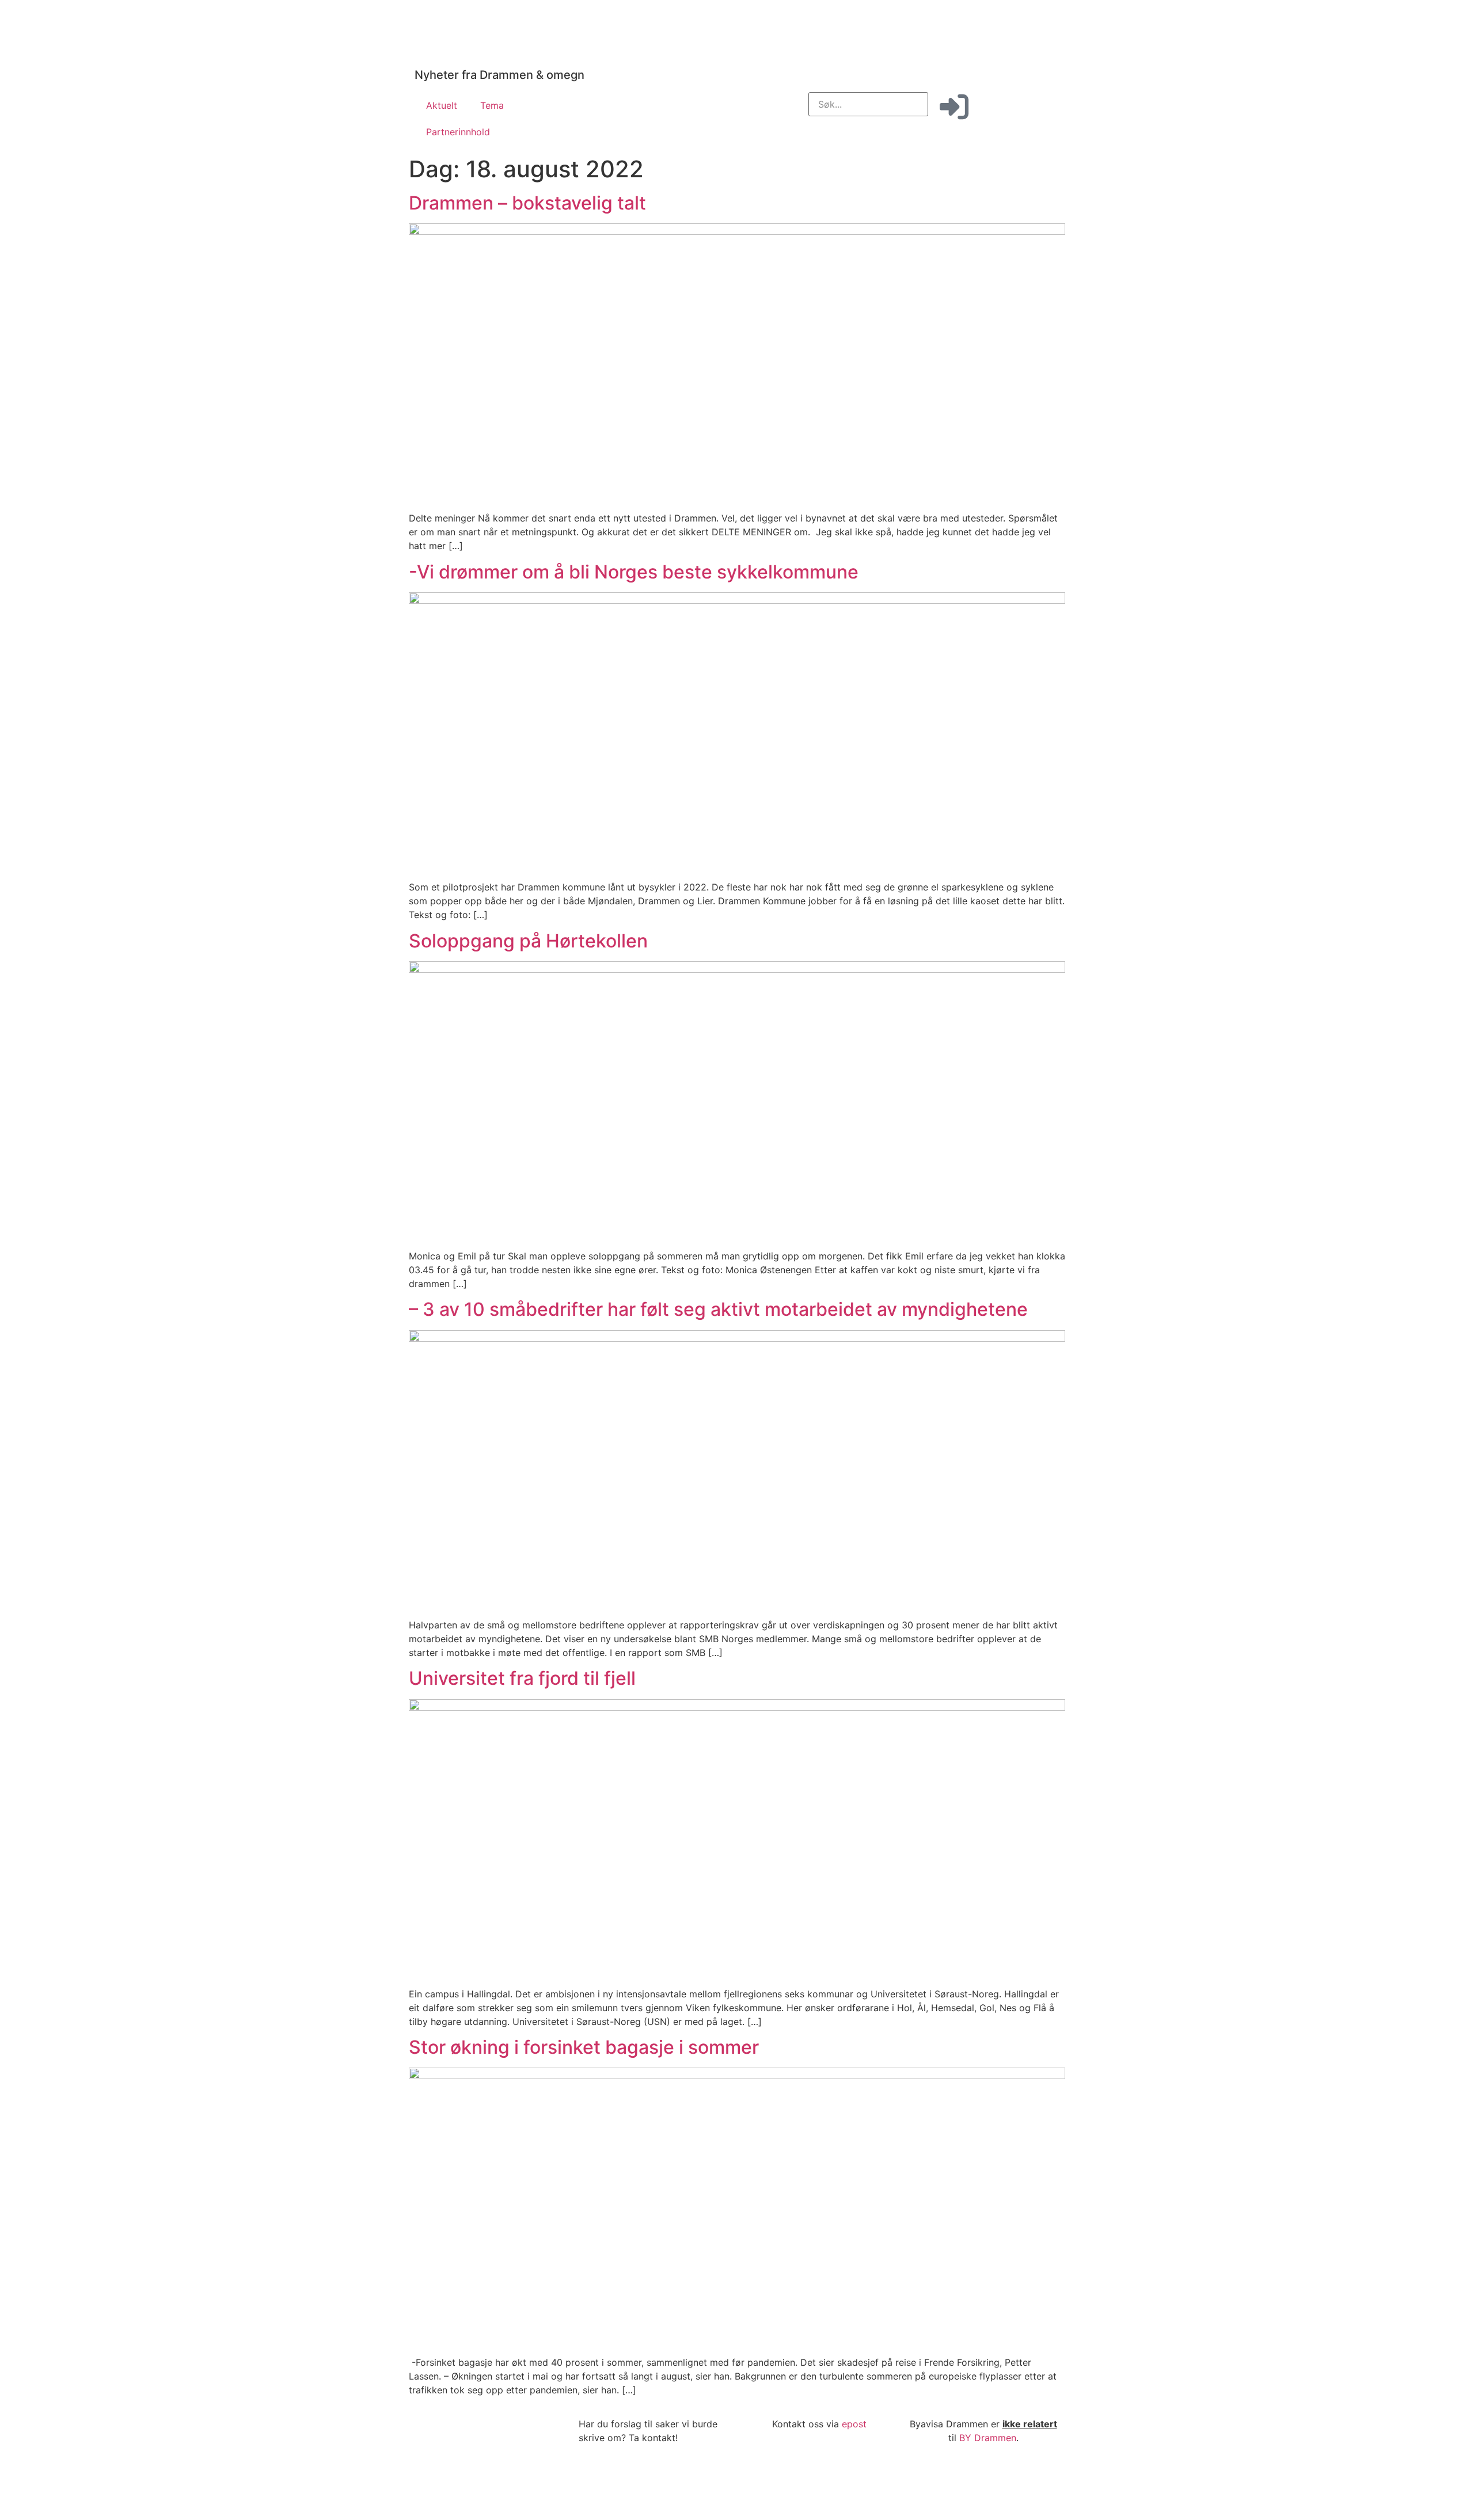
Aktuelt (442, 105)
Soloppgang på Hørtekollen (528, 941)
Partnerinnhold (458, 132)
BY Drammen (988, 2438)
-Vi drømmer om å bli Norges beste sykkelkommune (634, 572)
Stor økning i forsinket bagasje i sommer (584, 2047)
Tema (492, 105)
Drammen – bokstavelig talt (527, 203)
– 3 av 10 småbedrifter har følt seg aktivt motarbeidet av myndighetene (718, 1309)
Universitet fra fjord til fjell (522, 1678)
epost (854, 2424)
